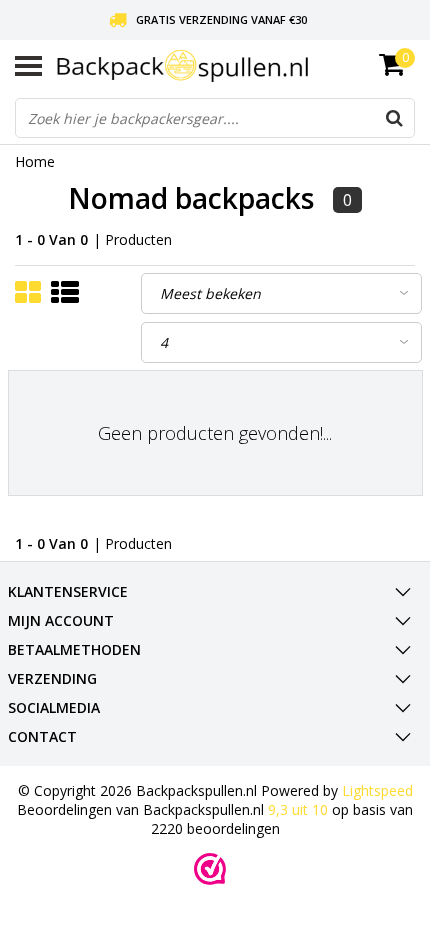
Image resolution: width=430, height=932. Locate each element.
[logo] (236, 66)
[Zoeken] (394, 118)
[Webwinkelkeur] (210, 869)
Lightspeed (377, 790)
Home (35, 161)
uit (298, 809)
